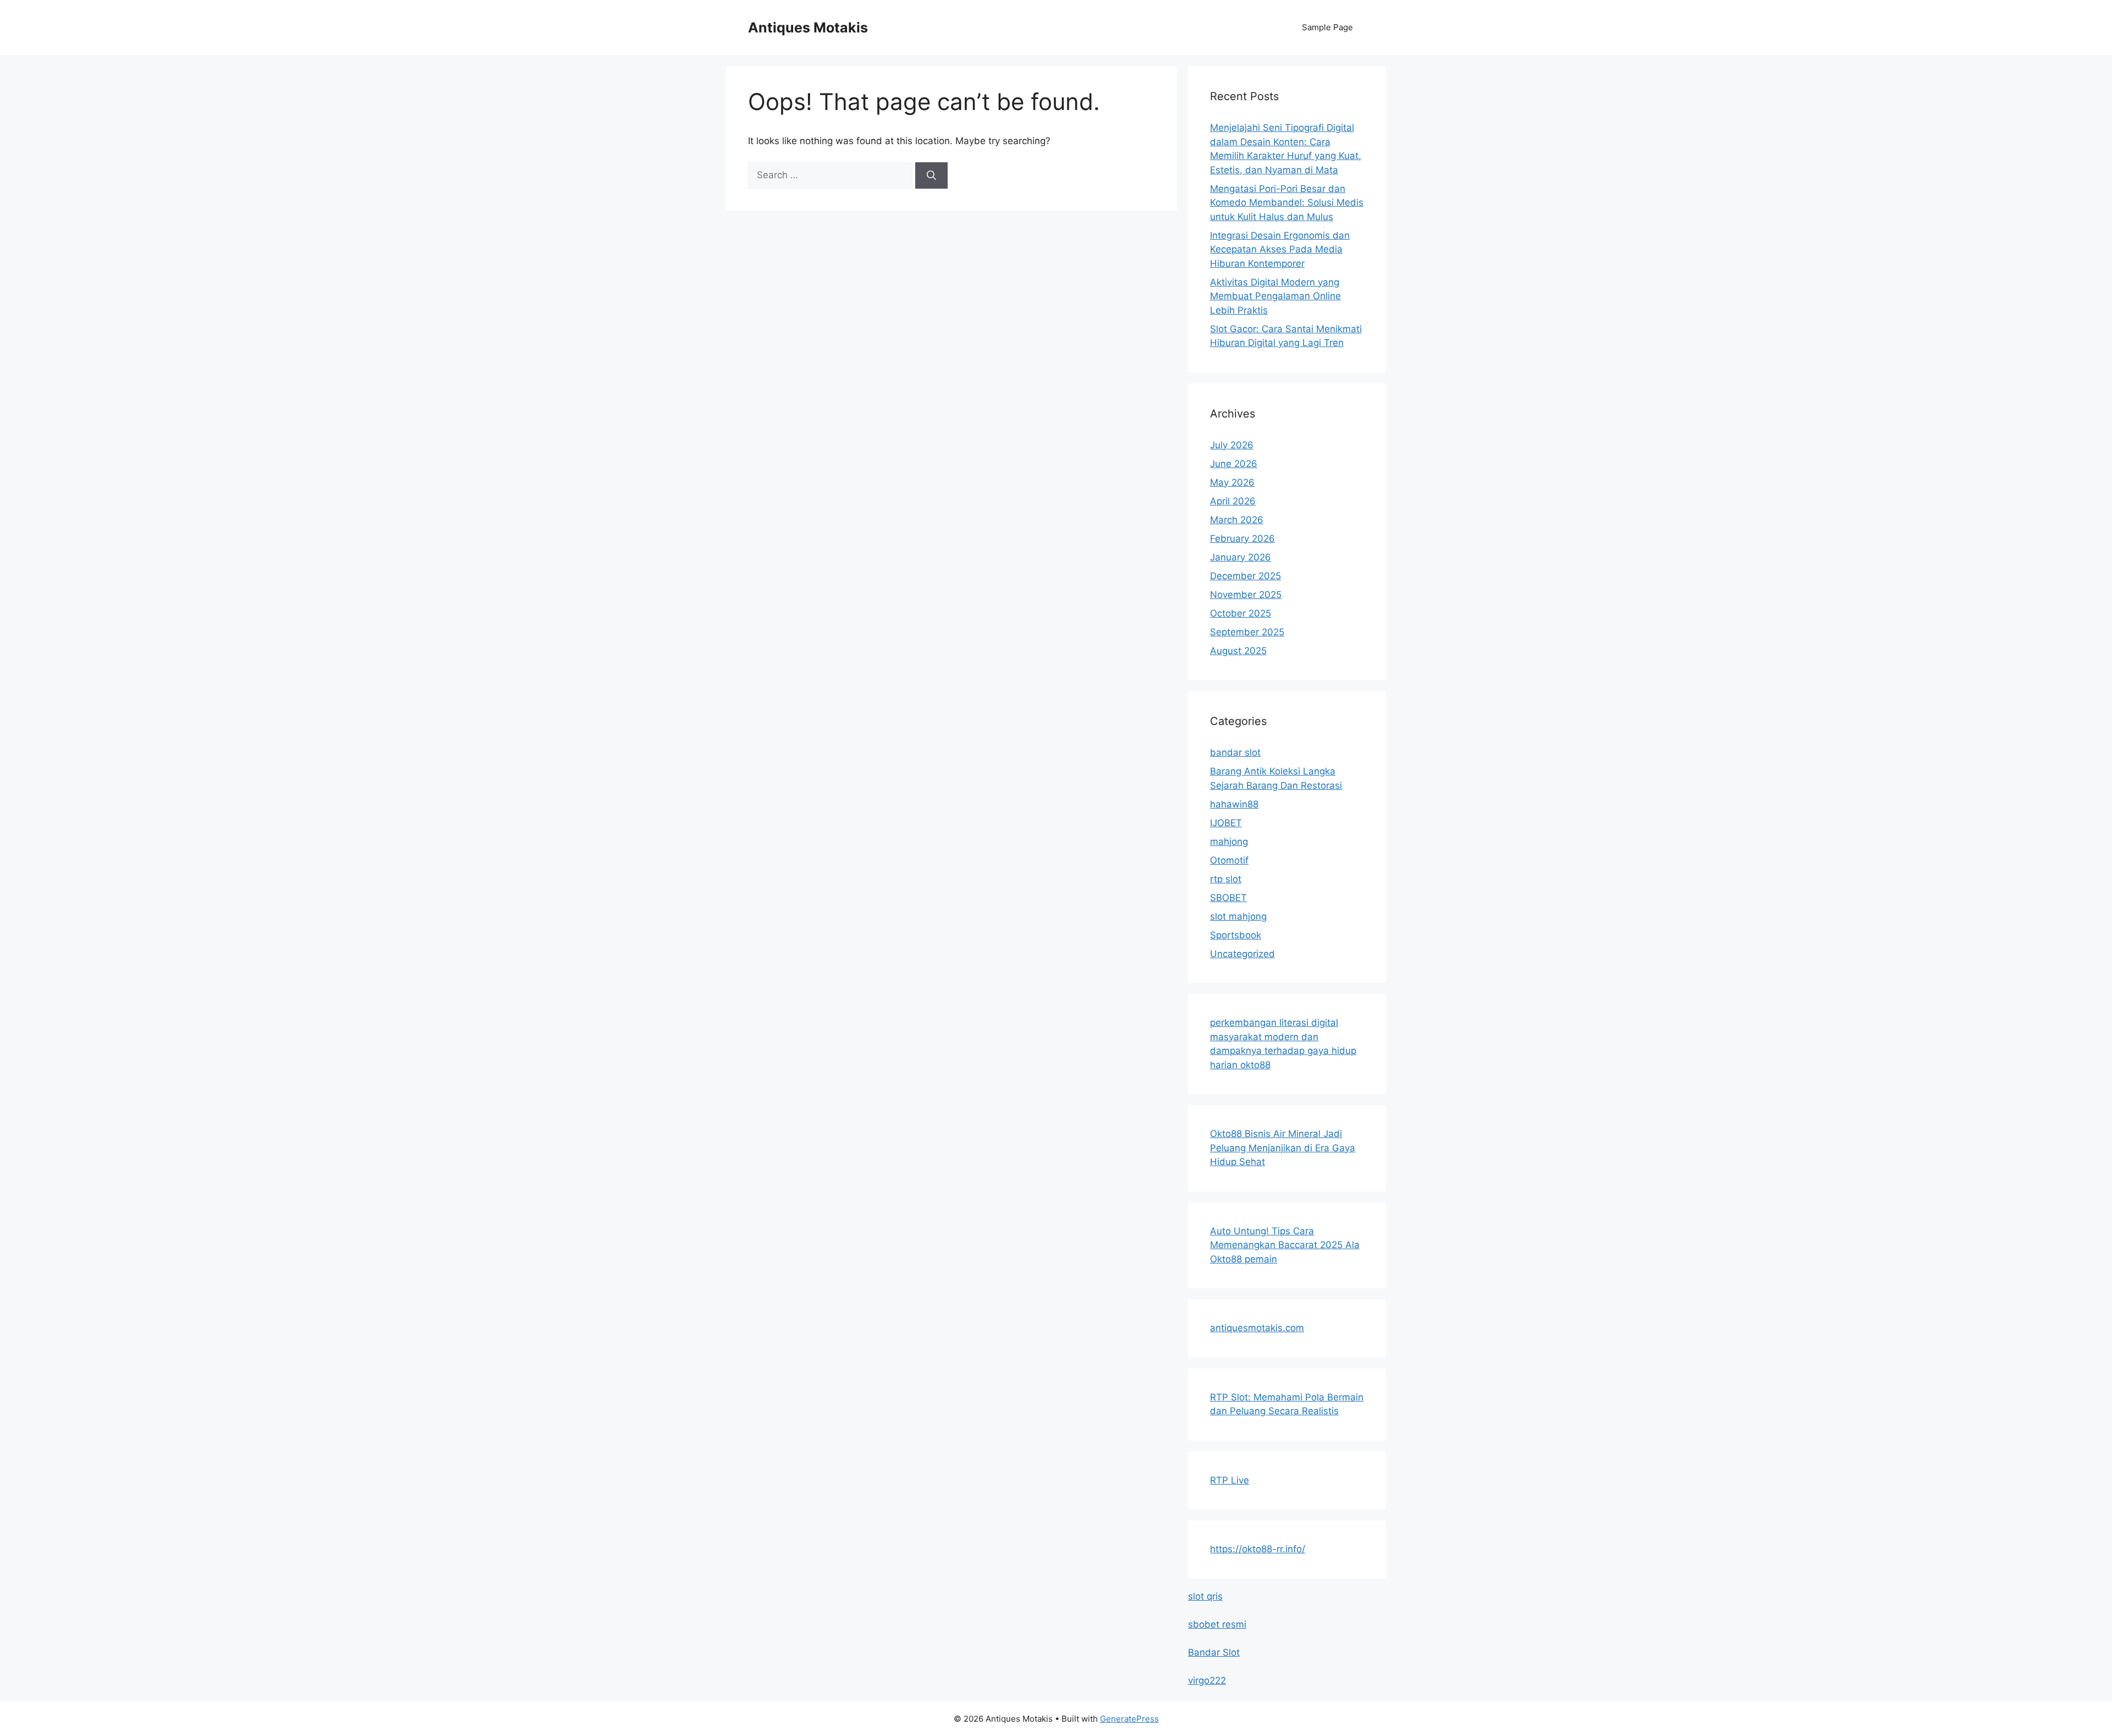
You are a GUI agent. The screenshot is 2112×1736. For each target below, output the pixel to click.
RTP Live (1230, 1480)
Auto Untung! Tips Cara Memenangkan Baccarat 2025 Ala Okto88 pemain (1285, 1245)
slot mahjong (1238, 916)
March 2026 (1237, 520)
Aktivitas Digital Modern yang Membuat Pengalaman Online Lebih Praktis (1275, 296)
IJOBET (1226, 823)
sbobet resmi (1217, 1624)
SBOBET (1228, 898)
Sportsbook (1236, 935)
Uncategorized (1242, 954)
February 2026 (1242, 539)
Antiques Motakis (808, 28)
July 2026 (1232, 445)
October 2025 (1241, 613)
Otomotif (1229, 860)
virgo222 (1207, 1680)
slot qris (1205, 1596)
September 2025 (1247, 632)
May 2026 (1232, 482)
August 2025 (1238, 651)
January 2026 (1241, 557)
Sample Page (1327, 27)
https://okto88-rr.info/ (1258, 1549)
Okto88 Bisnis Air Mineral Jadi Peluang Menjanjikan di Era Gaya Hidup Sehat (1283, 1148)
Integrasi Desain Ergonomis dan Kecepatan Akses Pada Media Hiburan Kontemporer (1280, 249)
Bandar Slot (1214, 1652)
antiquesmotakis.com (1257, 1328)
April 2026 (1233, 501)
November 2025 (1246, 595)
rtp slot (1226, 879)
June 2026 (1234, 464)
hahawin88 (1234, 804)
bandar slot (1235, 752)
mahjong (1229, 842)
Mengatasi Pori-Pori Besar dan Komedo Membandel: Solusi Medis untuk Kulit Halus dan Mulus (1287, 203)
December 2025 (1245, 576)
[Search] (931, 175)
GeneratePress (1129, 1719)
